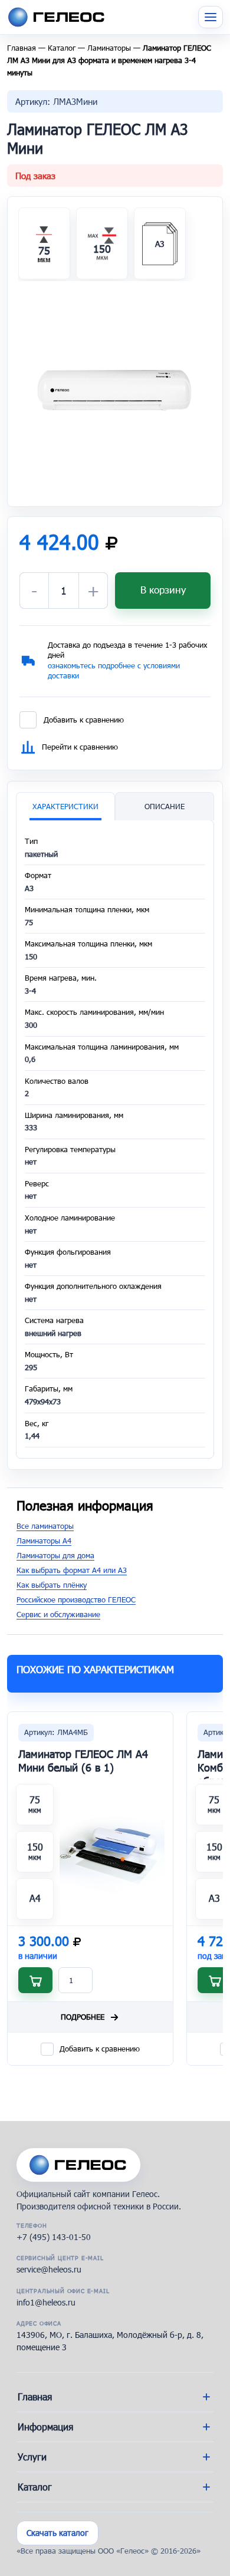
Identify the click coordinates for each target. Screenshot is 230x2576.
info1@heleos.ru (46, 2302)
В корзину (163, 590)
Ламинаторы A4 (44, 1541)
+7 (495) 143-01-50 (54, 2237)
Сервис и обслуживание (58, 1614)
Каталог (62, 48)
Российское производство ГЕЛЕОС (76, 1599)
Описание (165, 806)
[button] (115, 388)
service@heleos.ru (49, 2269)
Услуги (32, 2457)
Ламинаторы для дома (55, 1555)
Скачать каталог (57, 2533)
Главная (22, 48)
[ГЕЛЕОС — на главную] (78, 2165)
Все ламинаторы (45, 1526)
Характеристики (65, 806)
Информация (45, 2427)
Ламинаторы (109, 48)
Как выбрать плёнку (52, 1585)
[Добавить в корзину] (35, 1980)
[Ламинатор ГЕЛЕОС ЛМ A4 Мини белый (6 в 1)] (112, 1852)
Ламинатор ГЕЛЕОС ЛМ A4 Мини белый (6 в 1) (83, 1761)
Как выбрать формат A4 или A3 (72, 1570)
